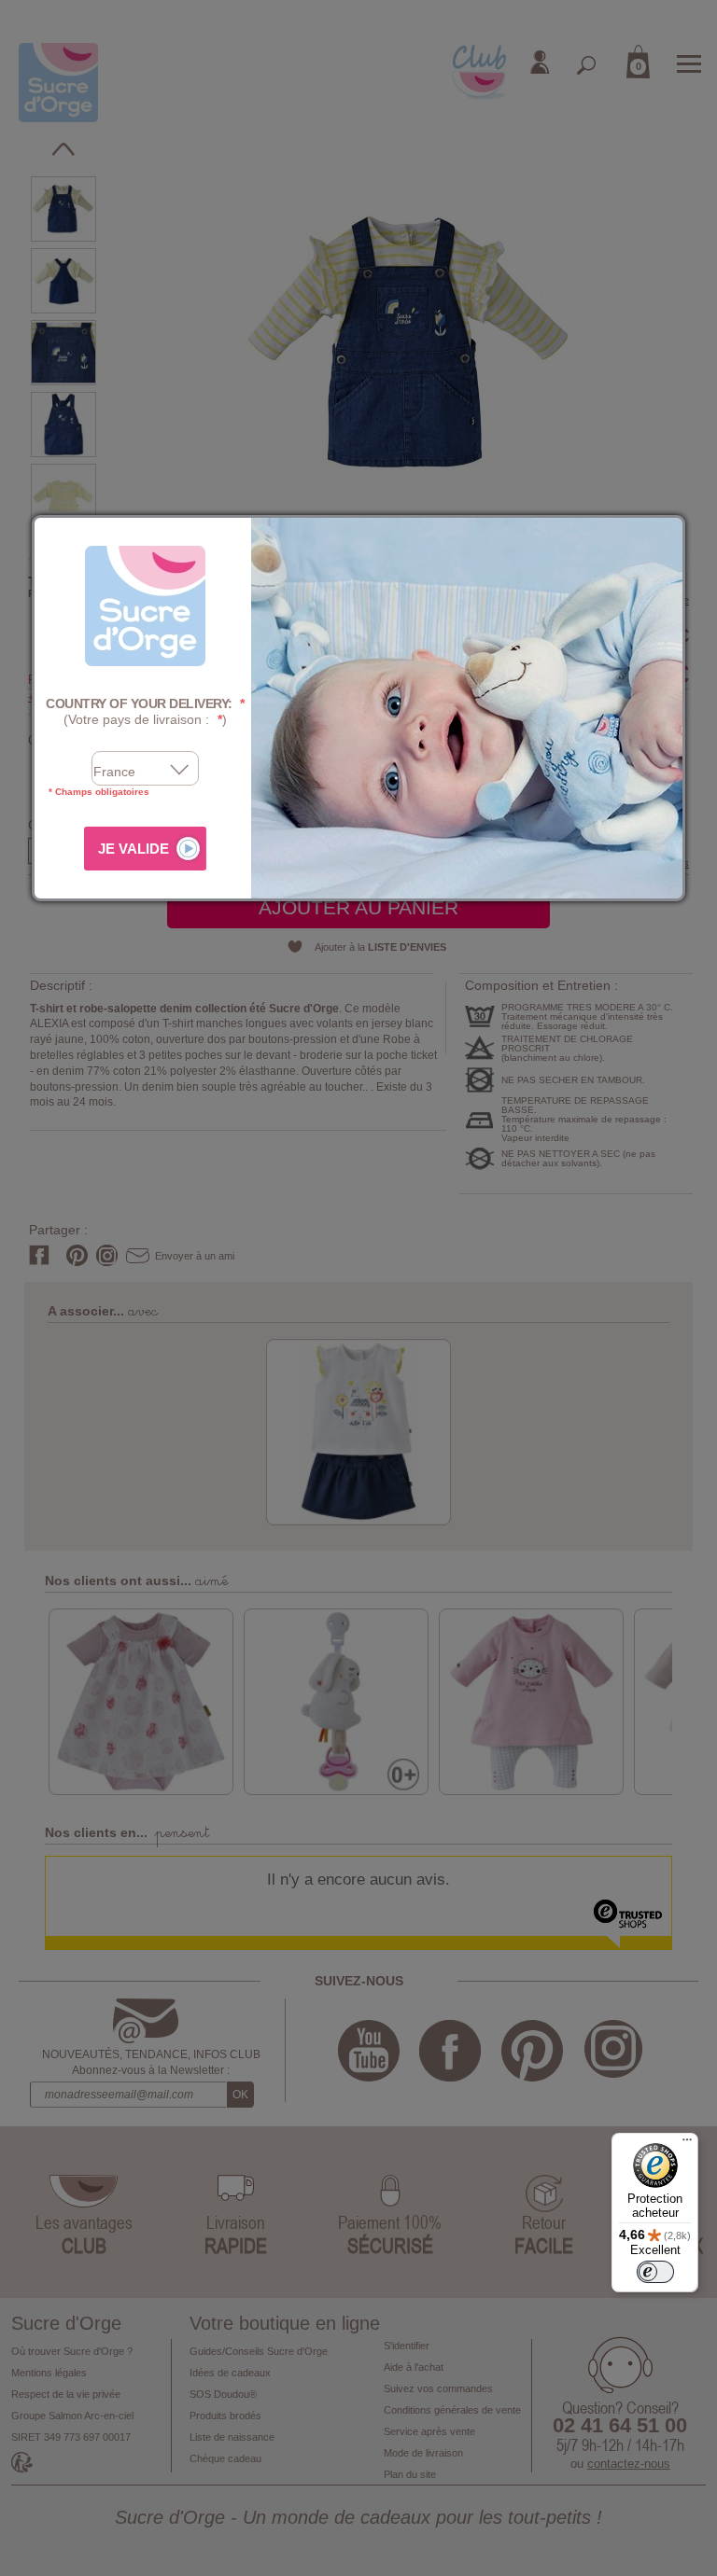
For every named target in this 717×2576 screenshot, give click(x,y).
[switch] (655, 2272)
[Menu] (687, 2144)
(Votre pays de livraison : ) (145, 711)
